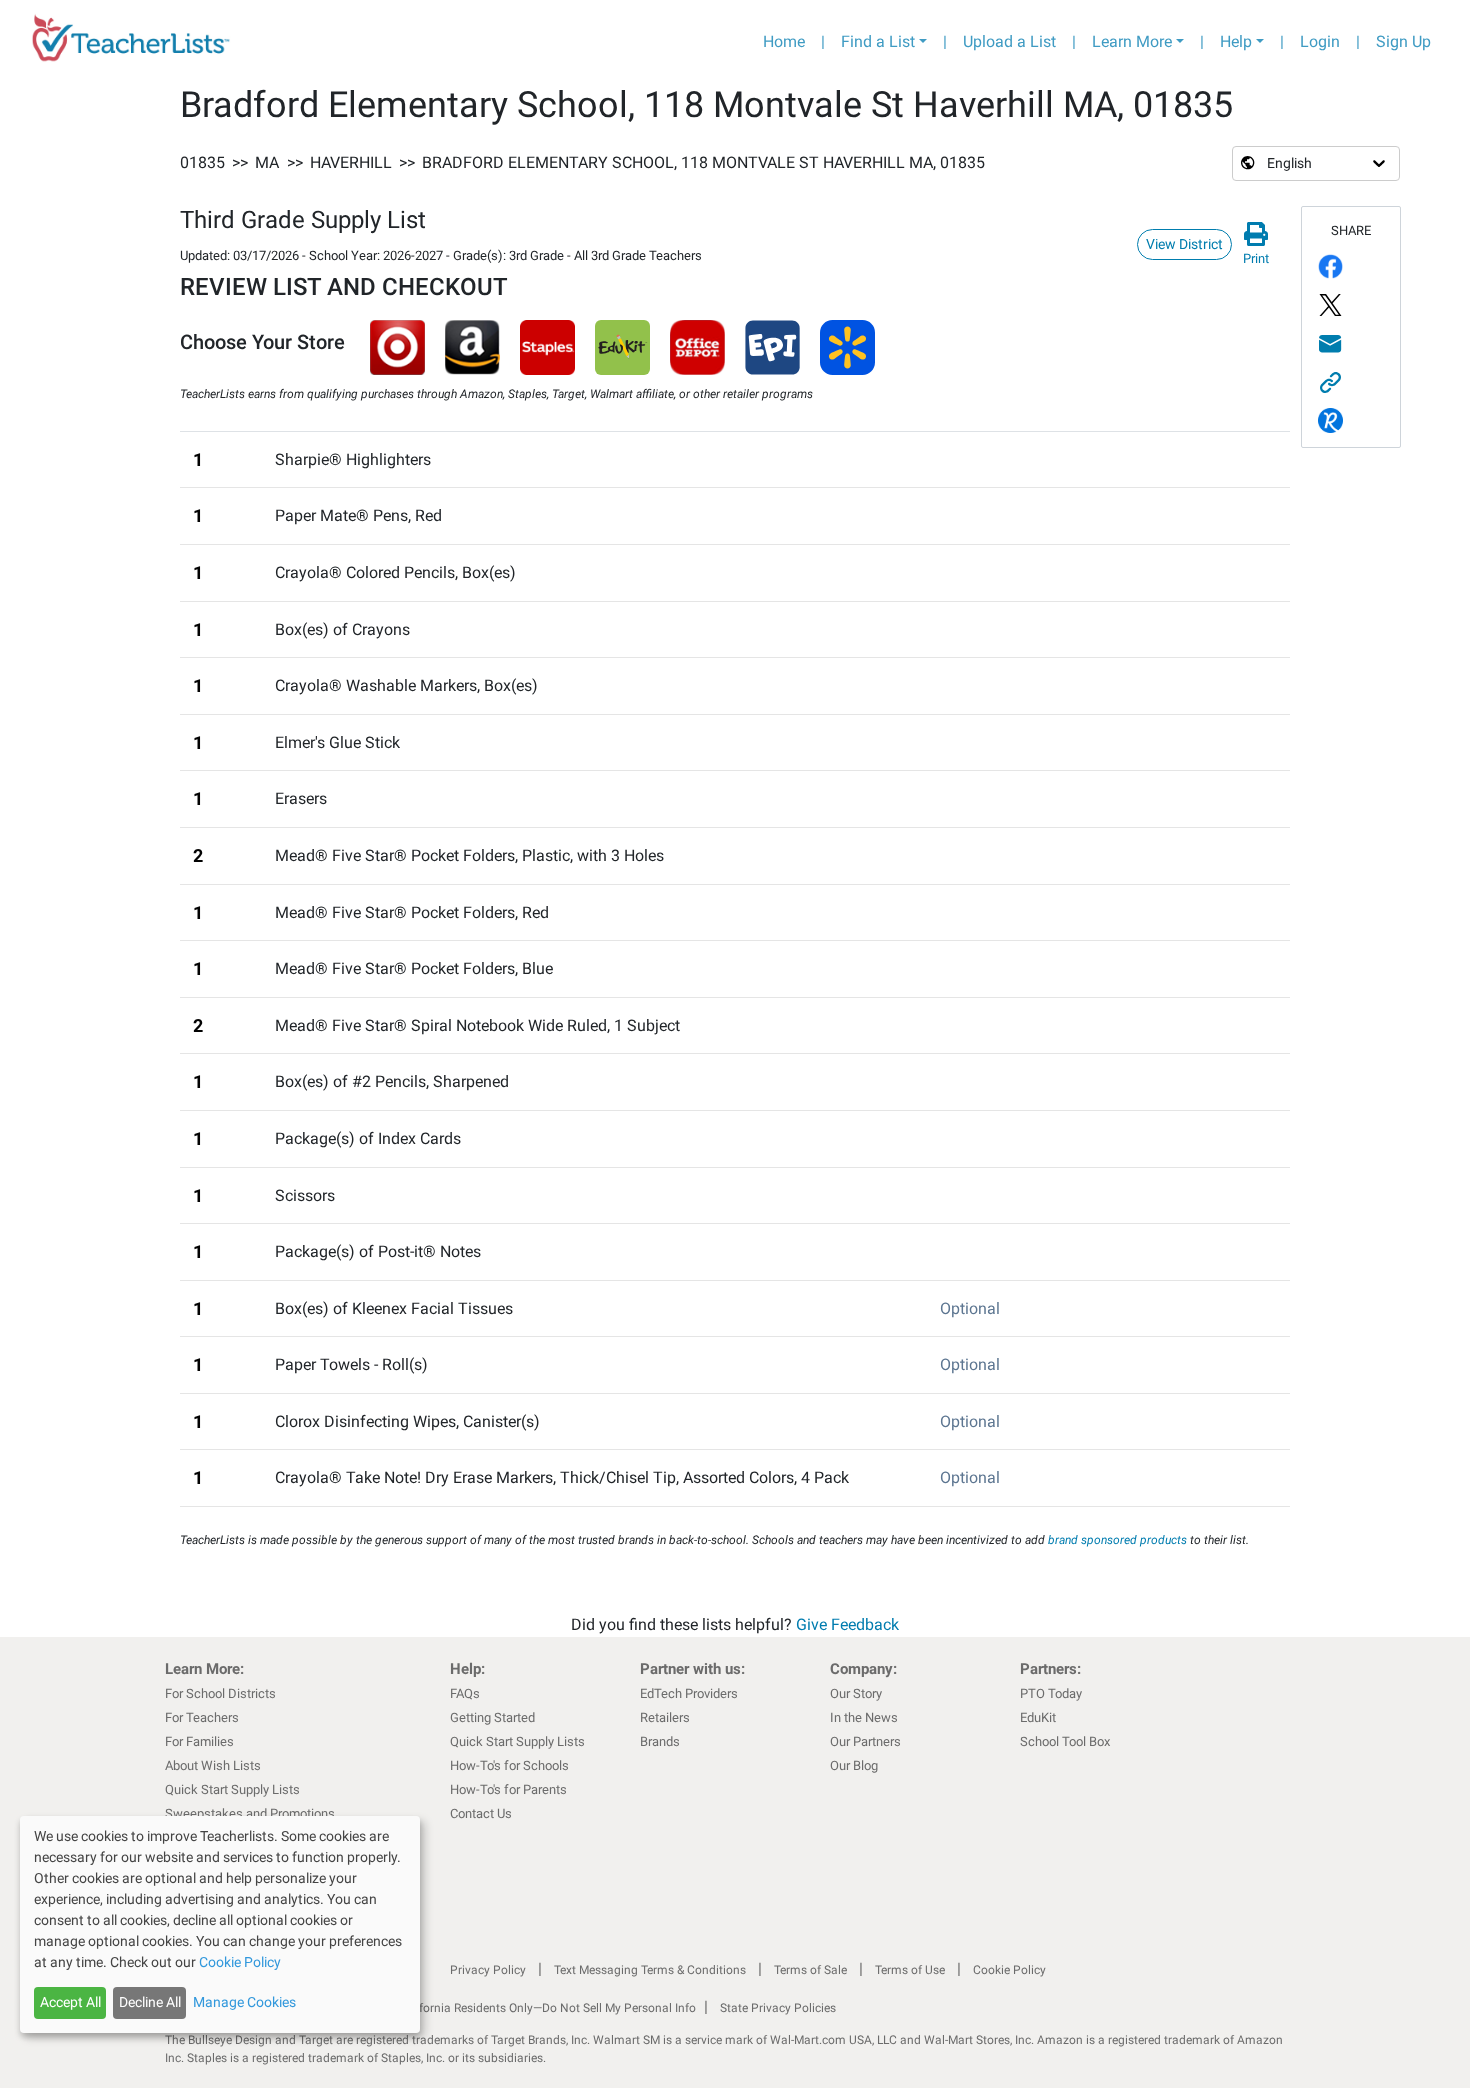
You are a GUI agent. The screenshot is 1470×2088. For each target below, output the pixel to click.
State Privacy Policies (778, 2008)
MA (267, 162)
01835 (202, 162)
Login (1320, 41)
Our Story (856, 1693)
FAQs (465, 1693)
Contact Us (481, 1813)
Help (1236, 41)
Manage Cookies (244, 2002)
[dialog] (220, 1924)
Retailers (665, 1717)
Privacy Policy (488, 1970)
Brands (660, 1741)
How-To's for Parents (508, 1789)
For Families (199, 1741)
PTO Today (1051, 1693)
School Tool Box (1065, 1741)
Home (784, 41)
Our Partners (865, 1741)
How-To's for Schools (509, 1765)
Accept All (70, 2002)
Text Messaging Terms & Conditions (650, 1970)
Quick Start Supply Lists (232, 1789)
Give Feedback (847, 1624)
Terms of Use (910, 1970)
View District (1184, 244)
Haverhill (351, 162)
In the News (864, 1717)
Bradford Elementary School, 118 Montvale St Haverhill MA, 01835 (703, 162)
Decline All (150, 2002)
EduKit (1038, 1717)
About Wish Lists (213, 1765)
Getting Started (492, 1717)
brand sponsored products (1117, 1540)
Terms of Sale (810, 1970)
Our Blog (854, 1765)
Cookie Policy (1009, 1970)
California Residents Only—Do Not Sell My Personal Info (547, 2008)
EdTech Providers (689, 1693)
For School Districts (220, 1693)
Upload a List (1009, 41)
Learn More (1132, 41)
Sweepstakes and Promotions (250, 1813)
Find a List (878, 41)
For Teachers (202, 1717)
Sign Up (1403, 41)
